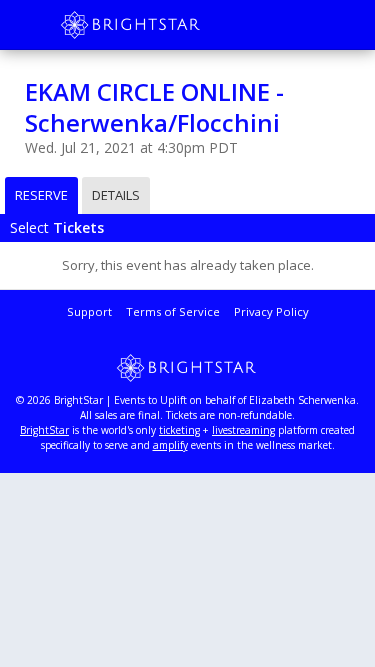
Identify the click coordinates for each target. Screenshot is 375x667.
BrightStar (44, 430)
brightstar (160, 25)
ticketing (179, 430)
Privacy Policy (271, 311)
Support (89, 311)
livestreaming (243, 430)
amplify (170, 445)
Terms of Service (173, 311)
